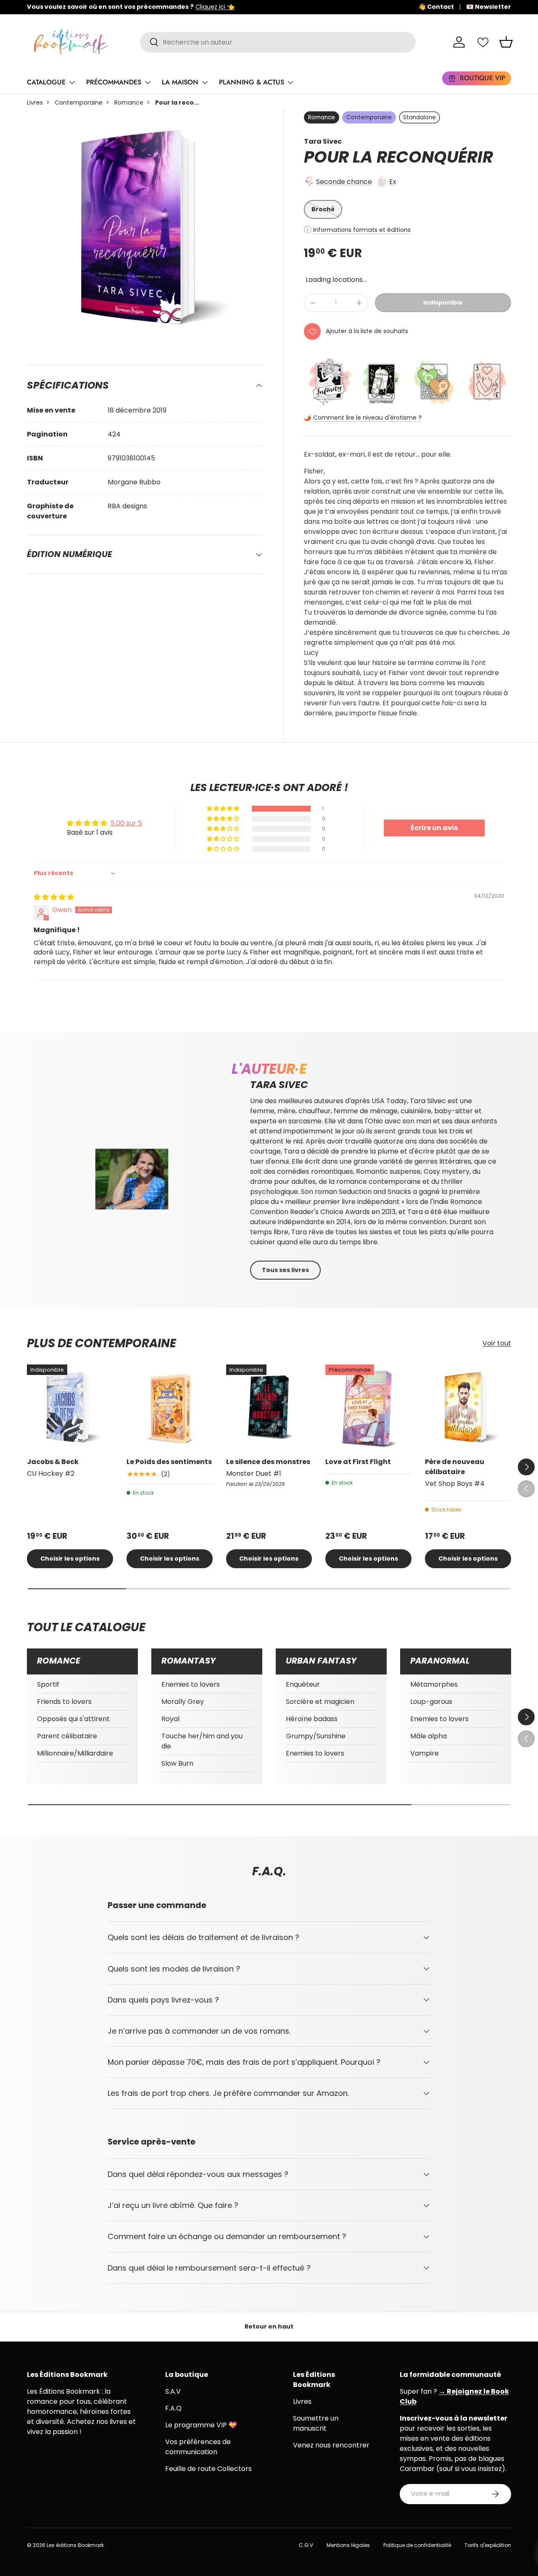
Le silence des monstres (268, 1462)
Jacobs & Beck (53, 1462)
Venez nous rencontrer (331, 2445)
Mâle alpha (429, 1736)
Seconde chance (344, 182)
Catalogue (46, 82)
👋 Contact (436, 7)
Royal (170, 1719)
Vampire (425, 1753)
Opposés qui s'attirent (73, 1719)
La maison (180, 82)
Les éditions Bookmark (75, 2545)
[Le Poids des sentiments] (170, 1408)
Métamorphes (434, 1684)
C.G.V (306, 2545)
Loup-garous (431, 1702)
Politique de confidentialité (417, 2545)
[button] (506, 42)
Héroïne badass (312, 1719)
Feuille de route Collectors (208, 2469)
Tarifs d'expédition (488, 2545)
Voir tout (497, 1343)
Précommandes (114, 82)
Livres (35, 103)
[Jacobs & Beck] (70, 1408)
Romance (129, 103)
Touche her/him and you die (202, 1741)
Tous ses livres (285, 1270)
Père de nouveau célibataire (455, 1467)
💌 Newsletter (489, 7)
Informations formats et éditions (362, 230)
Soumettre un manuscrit (316, 2423)
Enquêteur (303, 1684)
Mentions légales (348, 2545)
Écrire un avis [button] (434, 828)
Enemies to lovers (191, 1684)
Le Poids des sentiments (169, 1462)
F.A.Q (173, 2408)
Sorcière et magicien (320, 1702)
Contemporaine (79, 103)
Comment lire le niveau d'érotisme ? (367, 418)
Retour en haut (269, 2326)
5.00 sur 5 (126, 823)
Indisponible (443, 302)
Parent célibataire (67, 1736)
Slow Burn (177, 1763)
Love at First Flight (358, 1462)
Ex (393, 182)
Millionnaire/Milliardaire (75, 1753)
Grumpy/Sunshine (316, 1736)
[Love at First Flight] (368, 1408)
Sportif (48, 1684)
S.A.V (173, 2391)
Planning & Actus (252, 82)
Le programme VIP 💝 (201, 2425)
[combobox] (278, 42)
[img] (54, 897)
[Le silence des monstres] (269, 1408)
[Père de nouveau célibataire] (468, 1408)
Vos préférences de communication (198, 2447)
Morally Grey (183, 1702)
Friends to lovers (64, 1702)
